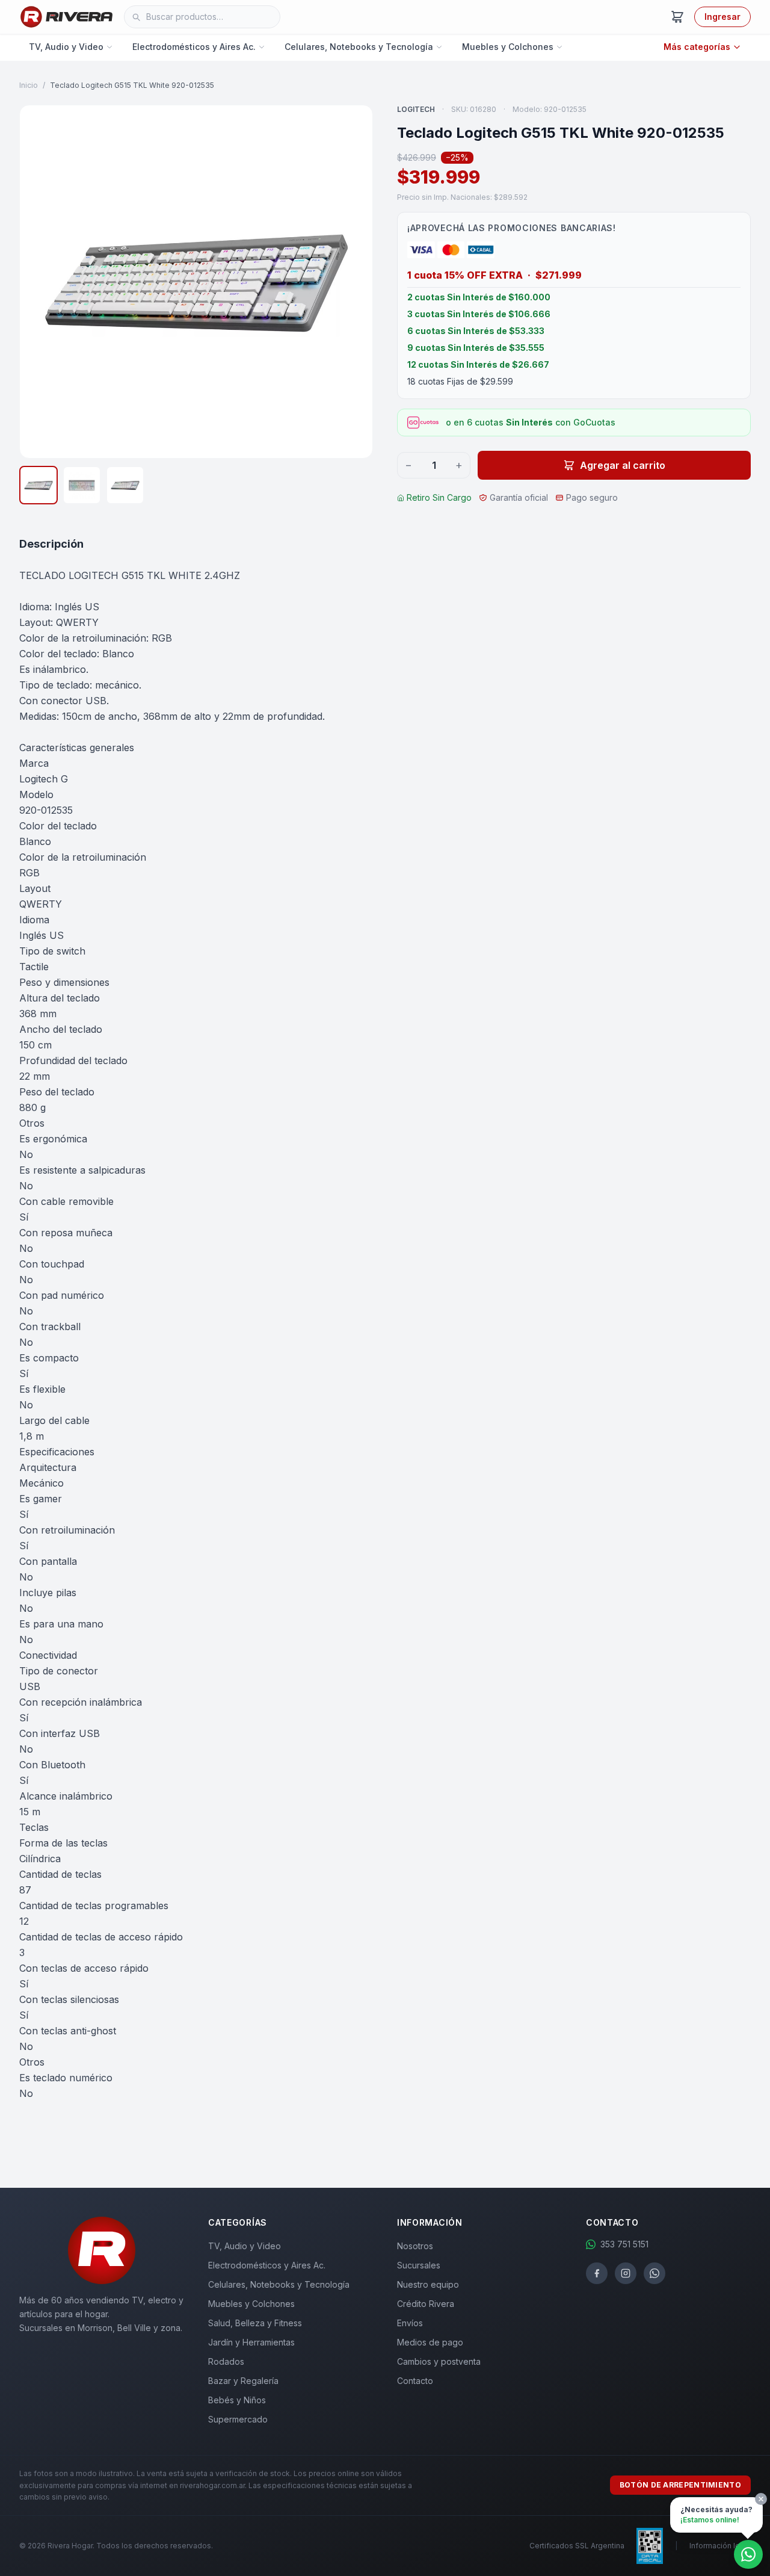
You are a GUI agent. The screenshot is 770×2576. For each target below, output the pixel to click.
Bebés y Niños (237, 2400)
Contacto (415, 2381)
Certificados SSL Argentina (577, 2546)
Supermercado (238, 2419)
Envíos (410, 2323)
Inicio (29, 85)
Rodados (226, 2361)
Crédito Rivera (426, 2304)
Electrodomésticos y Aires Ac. (194, 47)
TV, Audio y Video (66, 47)
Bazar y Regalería (243, 2381)
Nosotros (415, 2246)
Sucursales (419, 2265)
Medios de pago (430, 2342)
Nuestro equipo (428, 2284)
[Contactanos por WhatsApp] (748, 2554)
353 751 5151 (624, 2244)
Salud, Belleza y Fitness (255, 2323)
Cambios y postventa (439, 2361)
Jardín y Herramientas (251, 2342)
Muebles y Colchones (508, 47)
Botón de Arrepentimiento (680, 2485)
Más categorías (697, 47)
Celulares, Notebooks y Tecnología (359, 47)
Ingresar (722, 17)
